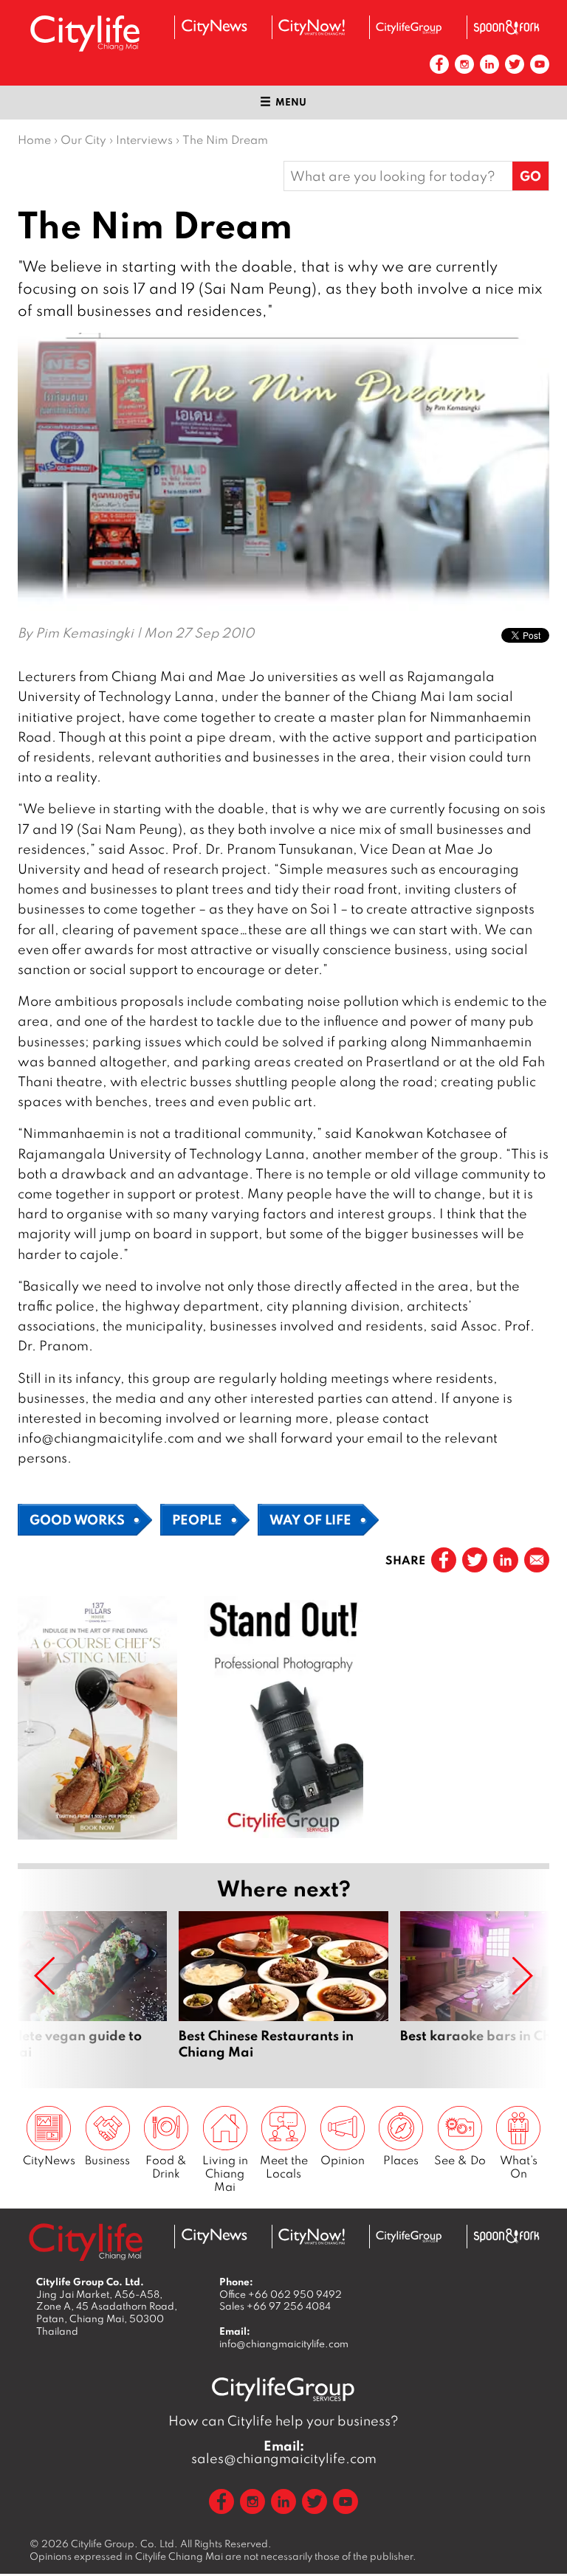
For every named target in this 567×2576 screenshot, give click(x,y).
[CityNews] (214, 27)
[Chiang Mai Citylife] (86, 33)
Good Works (77, 1519)
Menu (291, 102)
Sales (275, 2306)
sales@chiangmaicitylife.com (284, 2452)
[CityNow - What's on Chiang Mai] (312, 27)
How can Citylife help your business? (283, 2421)
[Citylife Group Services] (409, 28)
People (197, 1519)
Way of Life (310, 1519)
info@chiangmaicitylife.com (284, 2344)
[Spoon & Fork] (506, 27)
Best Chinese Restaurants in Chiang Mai (283, 1994)
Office (281, 2294)
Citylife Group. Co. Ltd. (124, 2544)
